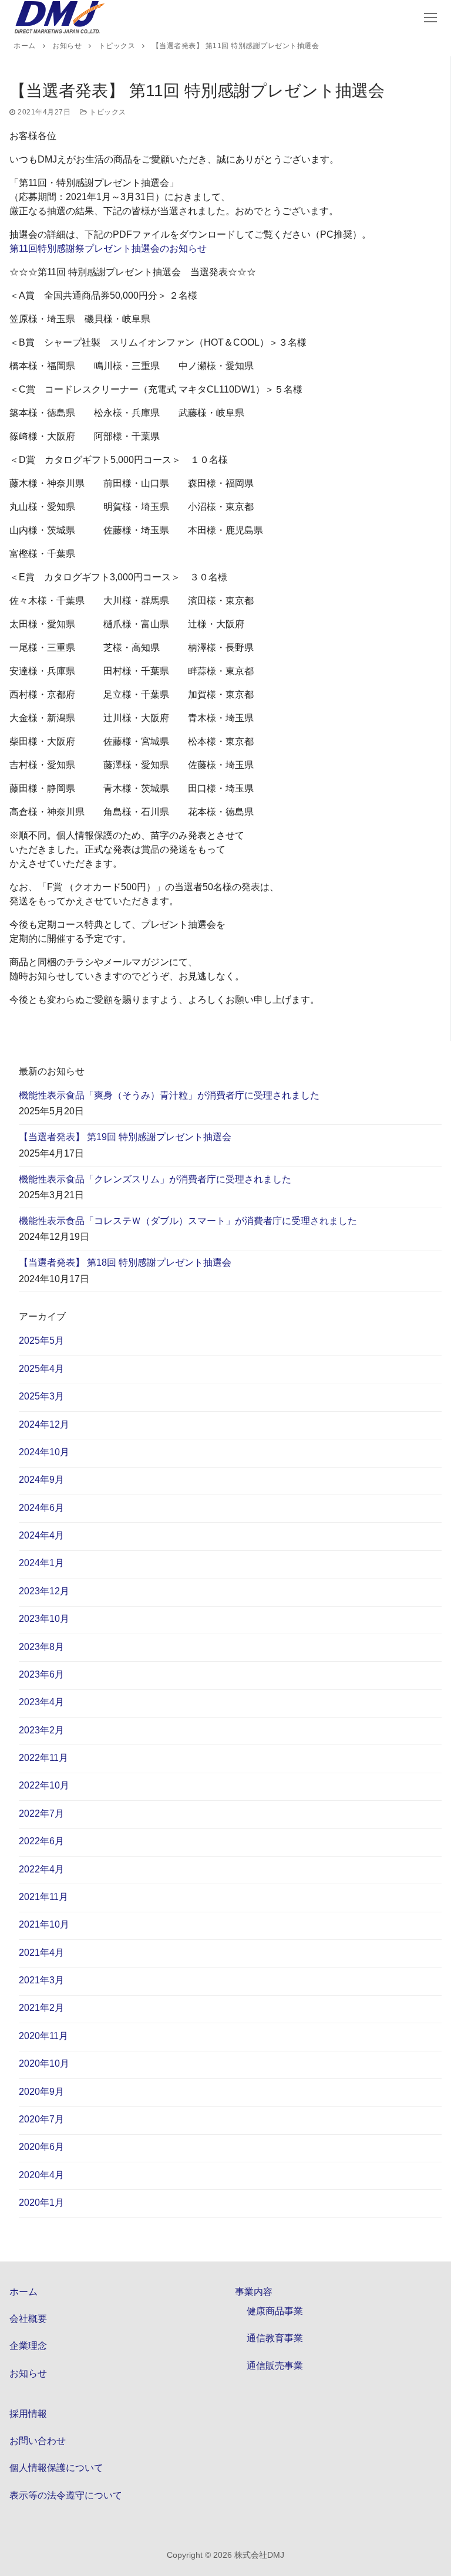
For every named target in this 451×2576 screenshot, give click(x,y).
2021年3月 (41, 1980)
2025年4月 (41, 1369)
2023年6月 (41, 1674)
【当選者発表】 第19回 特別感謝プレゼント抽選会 (125, 1137)
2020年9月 (41, 2092)
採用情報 (28, 2414)
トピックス (107, 112)
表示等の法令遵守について (66, 2495)
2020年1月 (41, 2203)
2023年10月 (44, 1619)
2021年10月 (44, 1924)
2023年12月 (44, 1591)
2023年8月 (41, 1647)
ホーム (23, 2292)
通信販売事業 (275, 2366)
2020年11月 (43, 2036)
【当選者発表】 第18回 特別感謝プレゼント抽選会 (125, 1262)
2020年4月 (41, 2175)
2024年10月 (44, 1452)
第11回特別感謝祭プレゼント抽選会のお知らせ (108, 249)
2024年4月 (41, 1535)
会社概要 (28, 2319)
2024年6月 (41, 1508)
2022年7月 (41, 1813)
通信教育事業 (275, 2338)
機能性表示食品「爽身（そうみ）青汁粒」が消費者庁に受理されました (169, 1095)
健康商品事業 (275, 2311)
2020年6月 (41, 2147)
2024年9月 (41, 1480)
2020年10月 (44, 2063)
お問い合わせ (38, 2441)
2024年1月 (41, 1563)
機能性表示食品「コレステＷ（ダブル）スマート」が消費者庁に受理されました (188, 1221)
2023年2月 (41, 1730)
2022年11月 (43, 1758)
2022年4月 (41, 1869)
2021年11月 (43, 1897)
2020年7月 (41, 2119)
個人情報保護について (56, 2468)
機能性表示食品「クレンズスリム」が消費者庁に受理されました (155, 1179)
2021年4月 (41, 1953)
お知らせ (28, 2373)
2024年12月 (44, 1424)
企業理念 (28, 2346)
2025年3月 (41, 1396)
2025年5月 (41, 1341)
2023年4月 (41, 1702)
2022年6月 (41, 1841)
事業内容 (254, 2292)
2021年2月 (41, 2008)
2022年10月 (44, 1785)
